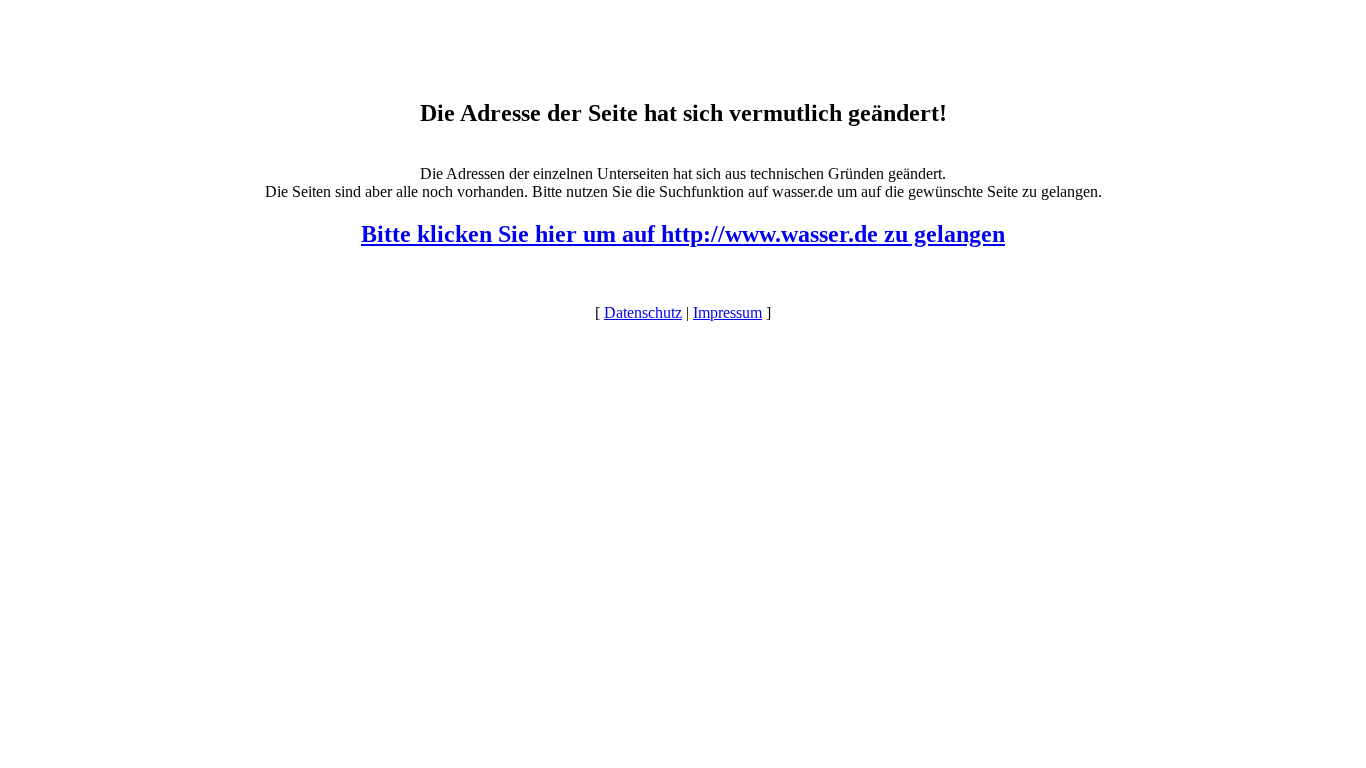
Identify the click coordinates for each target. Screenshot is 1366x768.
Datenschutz (643, 312)
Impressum (727, 312)
